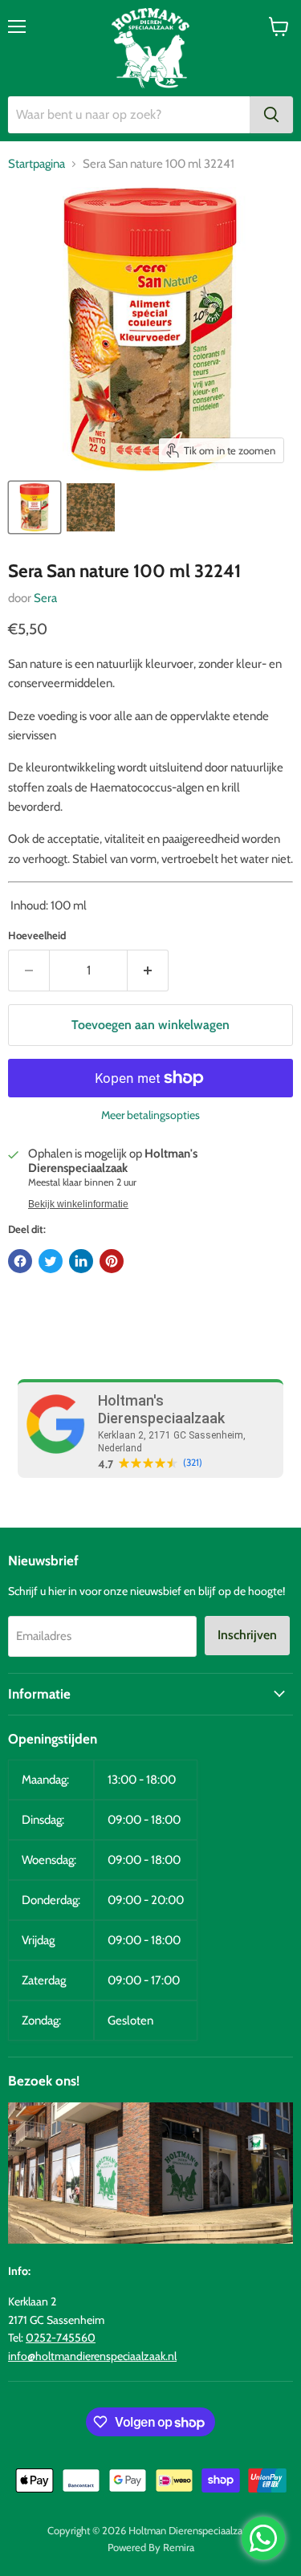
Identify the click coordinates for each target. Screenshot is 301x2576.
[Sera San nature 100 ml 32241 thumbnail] (35, 507)
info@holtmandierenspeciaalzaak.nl (92, 2356)
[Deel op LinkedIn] (81, 1261)
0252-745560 (61, 2338)
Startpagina (37, 164)
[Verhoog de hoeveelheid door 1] (148, 971)
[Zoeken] (271, 115)
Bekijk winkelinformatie (78, 1204)
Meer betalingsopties (150, 1115)
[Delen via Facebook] (20, 1261)
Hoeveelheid (37, 936)
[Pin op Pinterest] (112, 1261)
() (193, 1463)
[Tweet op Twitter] (51, 1261)
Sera (45, 598)
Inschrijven (247, 1635)
